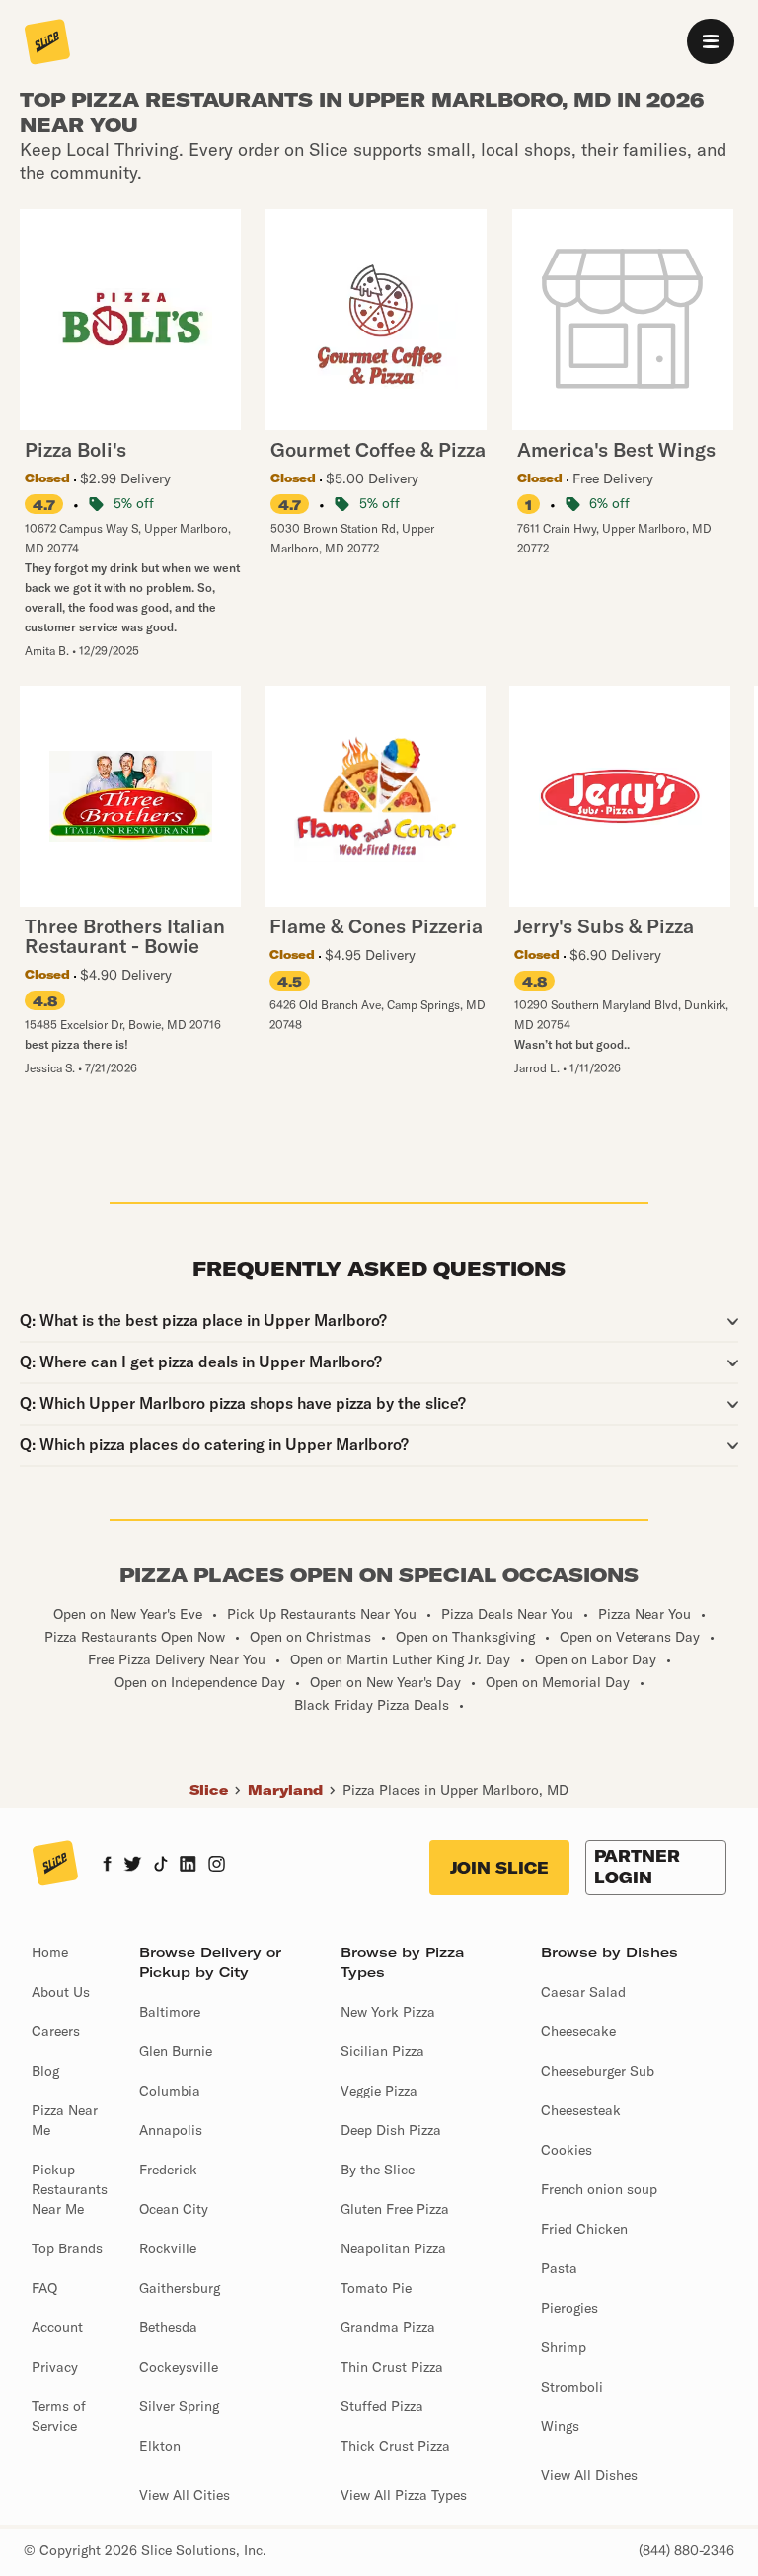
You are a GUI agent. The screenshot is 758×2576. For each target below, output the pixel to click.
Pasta (559, 2268)
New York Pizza (388, 2012)
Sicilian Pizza (382, 2051)
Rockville (168, 2248)
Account (57, 2327)
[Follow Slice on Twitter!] (133, 1866)
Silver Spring (179, 2406)
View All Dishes (589, 2475)
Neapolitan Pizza (393, 2248)
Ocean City (174, 2209)
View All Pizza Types (404, 2495)
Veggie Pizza (379, 2091)
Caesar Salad (583, 1992)
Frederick (168, 2170)
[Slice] (47, 43)
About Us (61, 1992)
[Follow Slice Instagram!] (217, 1866)
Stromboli (572, 2387)
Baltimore (170, 2012)
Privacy (55, 2367)
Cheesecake (578, 2031)
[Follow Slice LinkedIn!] (188, 1866)
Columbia (170, 2091)
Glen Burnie (176, 2051)
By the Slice (378, 2170)
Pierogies (569, 2308)
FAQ (44, 2288)
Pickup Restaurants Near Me (70, 2189)
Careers (56, 2031)
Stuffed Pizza (382, 2406)
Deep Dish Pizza (391, 2130)
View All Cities (185, 2495)
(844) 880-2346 (686, 2550)
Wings (560, 2426)
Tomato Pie (376, 2288)
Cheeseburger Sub (598, 2071)
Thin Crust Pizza (392, 2367)
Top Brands (67, 2248)
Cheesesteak (581, 2110)
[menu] (711, 41)
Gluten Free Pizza (395, 2209)
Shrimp (564, 2347)
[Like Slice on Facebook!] (107, 1866)
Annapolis (171, 2130)
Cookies (567, 2150)
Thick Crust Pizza (395, 2446)
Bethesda (168, 2327)
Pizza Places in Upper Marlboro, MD (455, 1790)
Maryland (285, 1790)
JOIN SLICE (499, 1868)
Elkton (160, 2446)
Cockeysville (179, 2367)
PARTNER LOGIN (637, 1867)
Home (50, 1952)
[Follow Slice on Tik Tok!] (161, 1866)
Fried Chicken (584, 2229)
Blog (45, 2071)
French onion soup (599, 2189)
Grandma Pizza (388, 2327)
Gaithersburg (180, 2288)
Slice (209, 1790)
